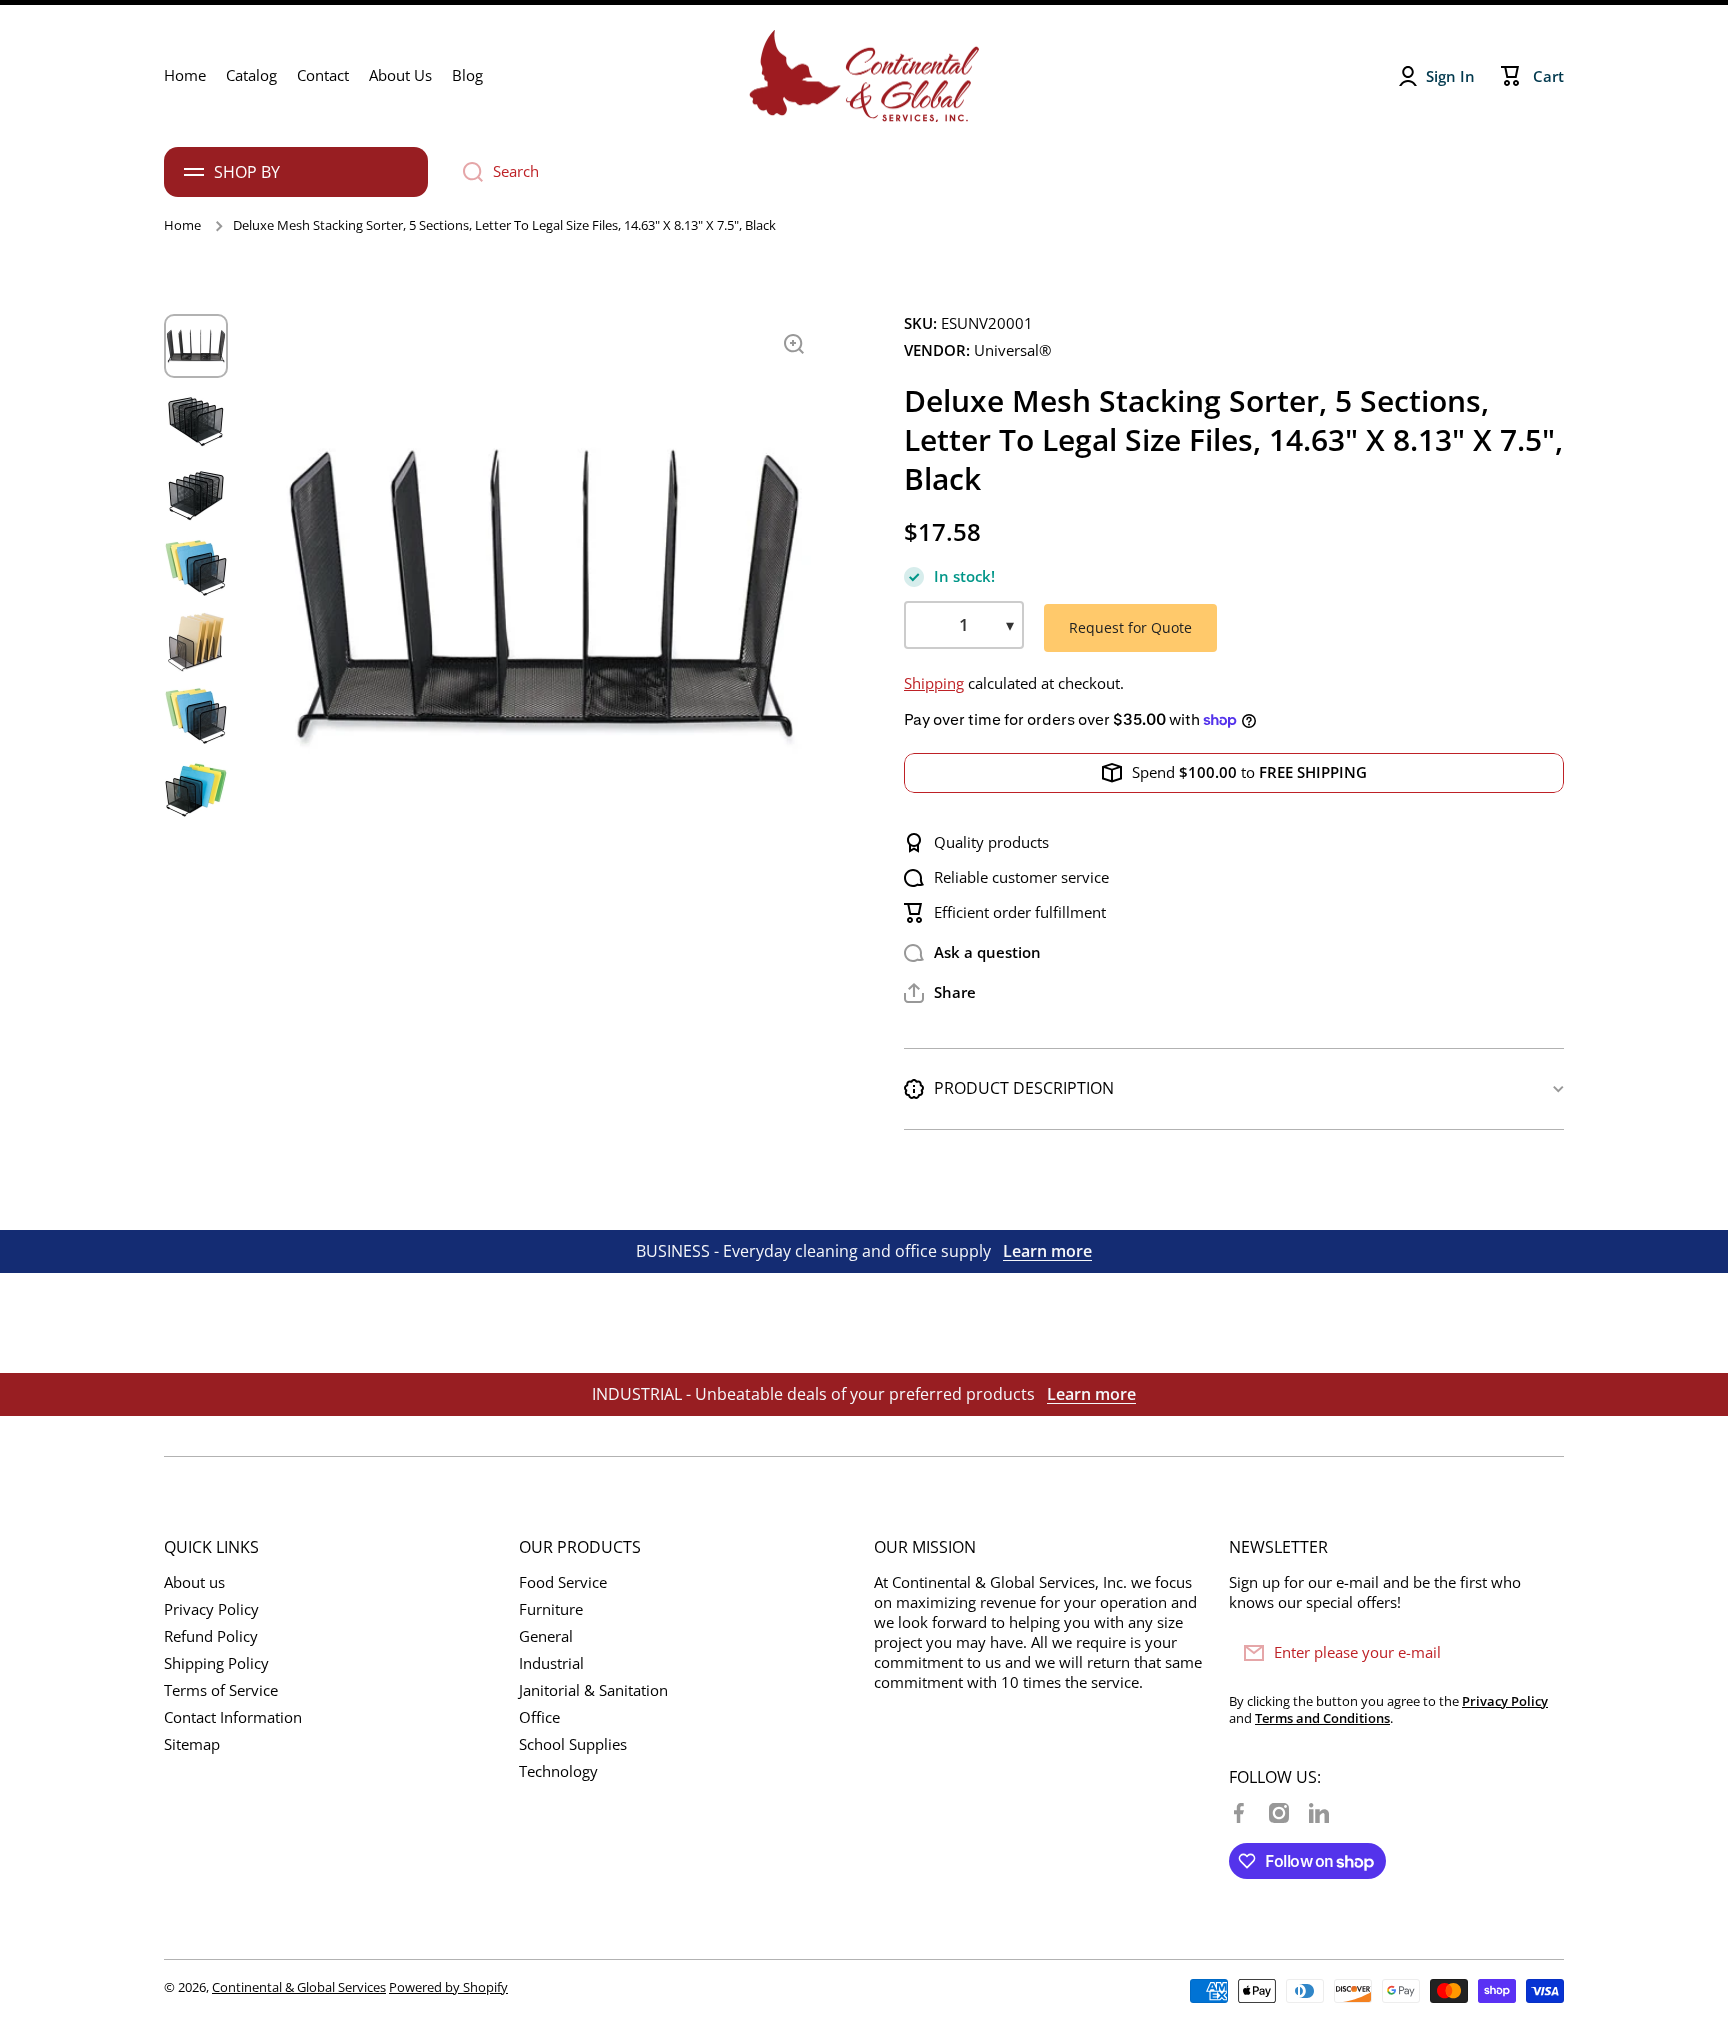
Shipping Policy (216, 1663)
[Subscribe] (1539, 1653)
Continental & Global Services (299, 1987)
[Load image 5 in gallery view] (196, 642)
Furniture (551, 1609)
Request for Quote (1130, 627)
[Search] (465, 172)
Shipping (934, 683)
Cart (1548, 76)
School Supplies (573, 1744)
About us (194, 1582)
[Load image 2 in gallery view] (196, 420)
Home (182, 225)
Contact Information (233, 1717)
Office (539, 1717)
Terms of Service (221, 1690)
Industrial (551, 1663)
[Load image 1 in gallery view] (196, 346)
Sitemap (192, 1744)
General (546, 1636)
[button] (940, 993)
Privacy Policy (211, 1609)
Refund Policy (211, 1636)
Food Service (563, 1582)
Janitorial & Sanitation (593, 1690)
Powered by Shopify (448, 1987)
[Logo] (864, 76)
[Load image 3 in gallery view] (196, 494)
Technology (558, 1771)
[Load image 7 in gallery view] (196, 790)
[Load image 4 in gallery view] (196, 568)
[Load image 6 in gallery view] (196, 716)
